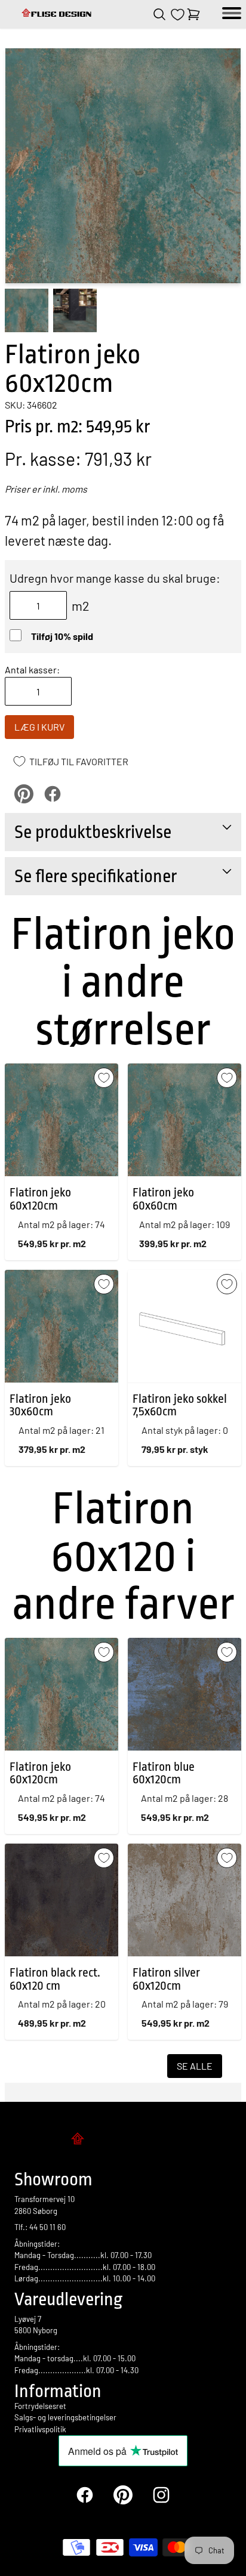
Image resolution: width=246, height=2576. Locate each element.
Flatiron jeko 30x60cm (40, 1405)
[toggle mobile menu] (232, 14)
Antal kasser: (32, 669)
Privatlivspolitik (40, 2429)
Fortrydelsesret (40, 2406)
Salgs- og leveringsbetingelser (65, 2417)
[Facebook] (85, 2495)
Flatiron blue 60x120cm (164, 1773)
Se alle (195, 2066)
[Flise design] (57, 14)
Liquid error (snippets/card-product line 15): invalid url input (54, 1978)
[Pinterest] (123, 2495)
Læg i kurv (39, 727)
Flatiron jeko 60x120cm (40, 1199)
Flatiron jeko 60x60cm (163, 1199)
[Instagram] (161, 2495)
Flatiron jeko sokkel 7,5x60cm (180, 1405)
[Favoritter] (178, 15)
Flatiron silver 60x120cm (166, 1979)
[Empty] (193, 14)
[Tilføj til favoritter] (104, 1078)
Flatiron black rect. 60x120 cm (55, 1979)
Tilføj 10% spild (62, 636)
